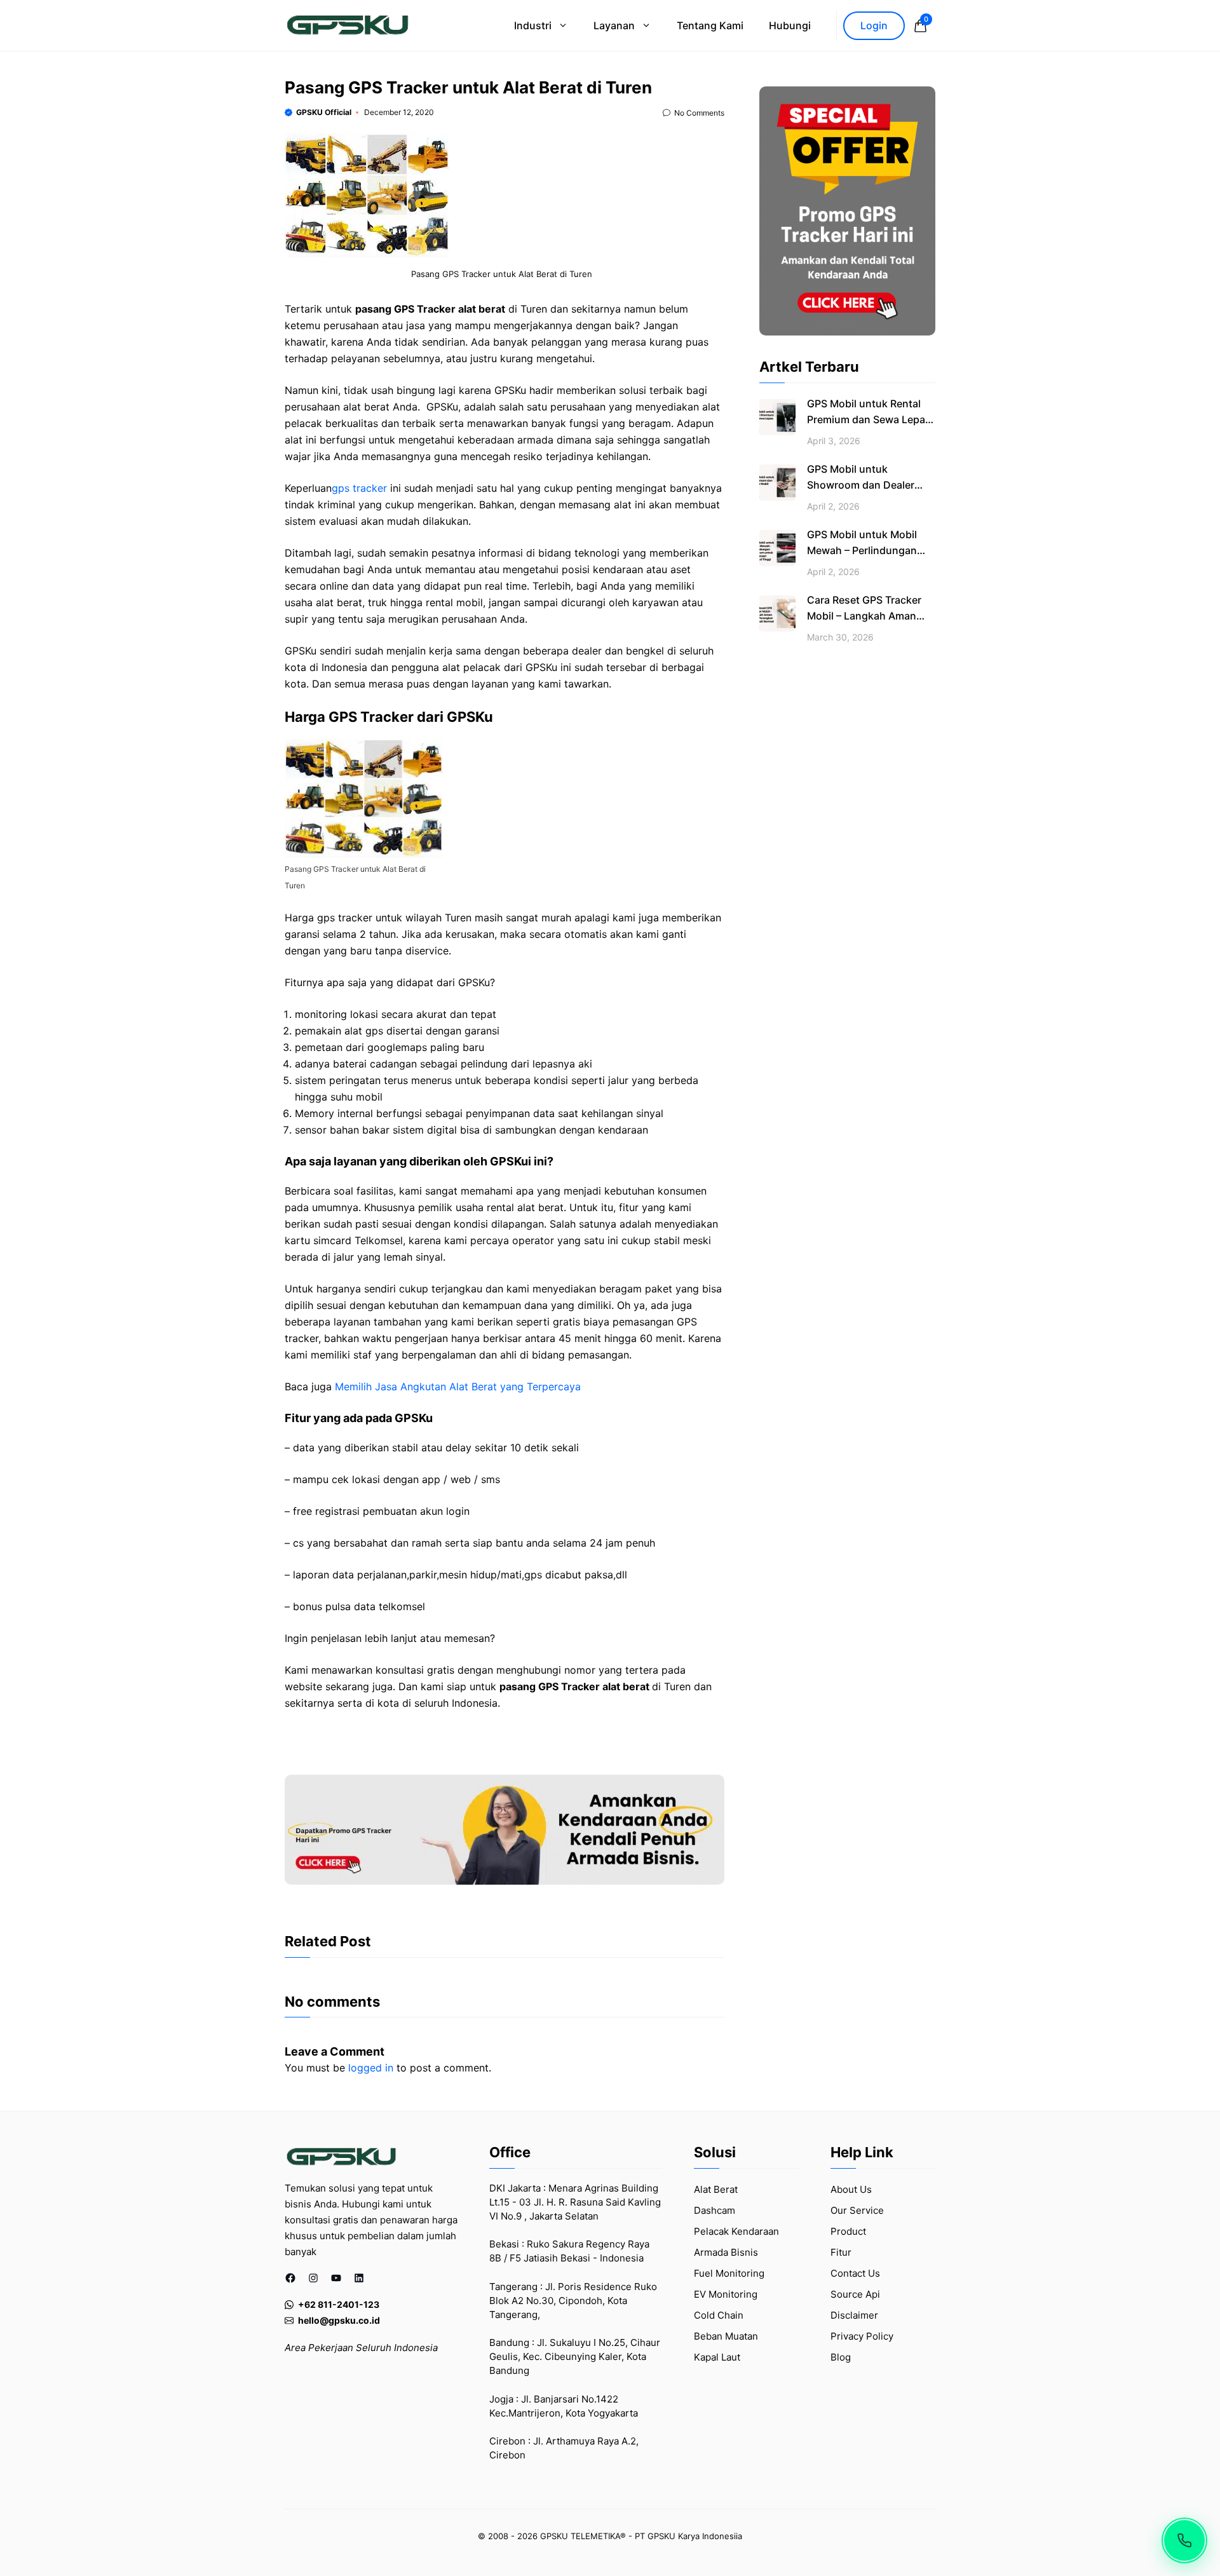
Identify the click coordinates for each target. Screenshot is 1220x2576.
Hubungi (790, 25)
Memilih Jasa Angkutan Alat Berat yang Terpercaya (458, 1386)
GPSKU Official (324, 112)
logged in (371, 2068)
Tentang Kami (710, 25)
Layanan (614, 25)
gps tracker (359, 488)
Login (874, 25)
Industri (533, 25)
